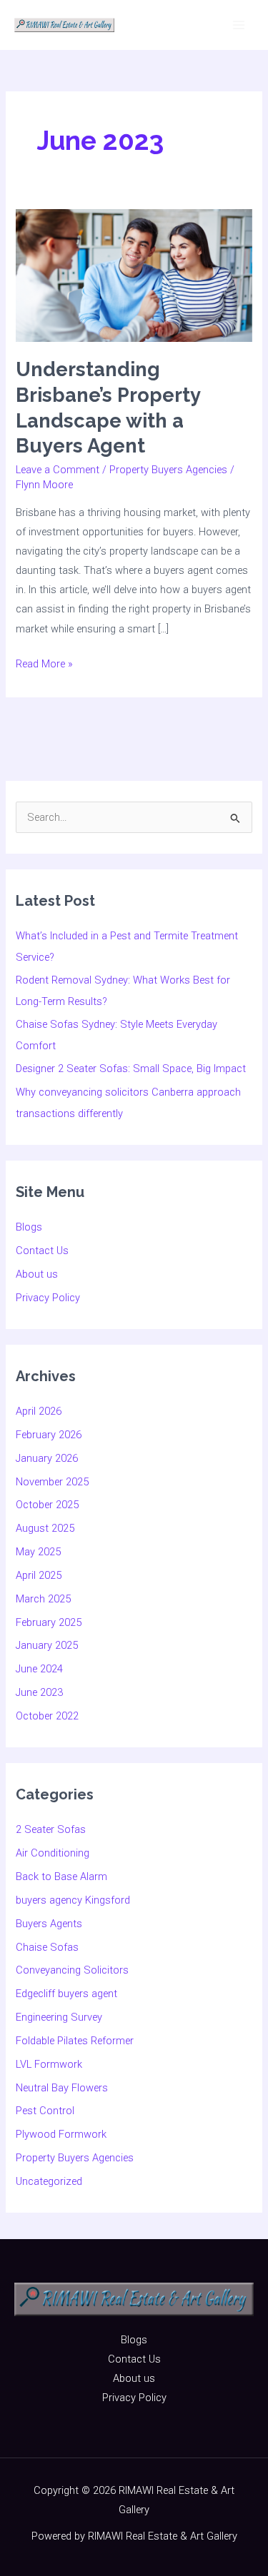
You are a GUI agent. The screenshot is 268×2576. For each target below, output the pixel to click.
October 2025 (47, 1505)
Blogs (29, 1227)
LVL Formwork (49, 2064)
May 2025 (38, 1552)
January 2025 (47, 1645)
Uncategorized (49, 2181)
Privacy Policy (48, 1298)
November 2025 (52, 1482)
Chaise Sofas (47, 1947)
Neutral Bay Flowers (62, 2088)
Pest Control (45, 2111)
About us (37, 1274)
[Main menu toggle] (239, 25)
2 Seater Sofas (51, 1829)
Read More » (44, 662)
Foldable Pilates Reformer (75, 2041)
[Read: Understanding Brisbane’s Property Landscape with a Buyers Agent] (134, 275)
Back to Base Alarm (61, 1877)
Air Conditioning (53, 1853)
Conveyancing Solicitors (72, 1970)
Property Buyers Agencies (168, 470)
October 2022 (47, 1716)
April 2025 (39, 1575)
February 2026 (49, 1435)
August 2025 (45, 1528)
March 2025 (43, 1599)
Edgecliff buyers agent (66, 1994)
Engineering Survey (59, 2017)
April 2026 (39, 1411)
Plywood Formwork (61, 2134)
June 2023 (39, 1692)
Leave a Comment (58, 470)
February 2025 (49, 1622)
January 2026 (47, 1458)
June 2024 (39, 1669)
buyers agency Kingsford (73, 1900)
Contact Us (42, 1251)
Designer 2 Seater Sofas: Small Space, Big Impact (131, 1069)
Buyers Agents (49, 1924)
